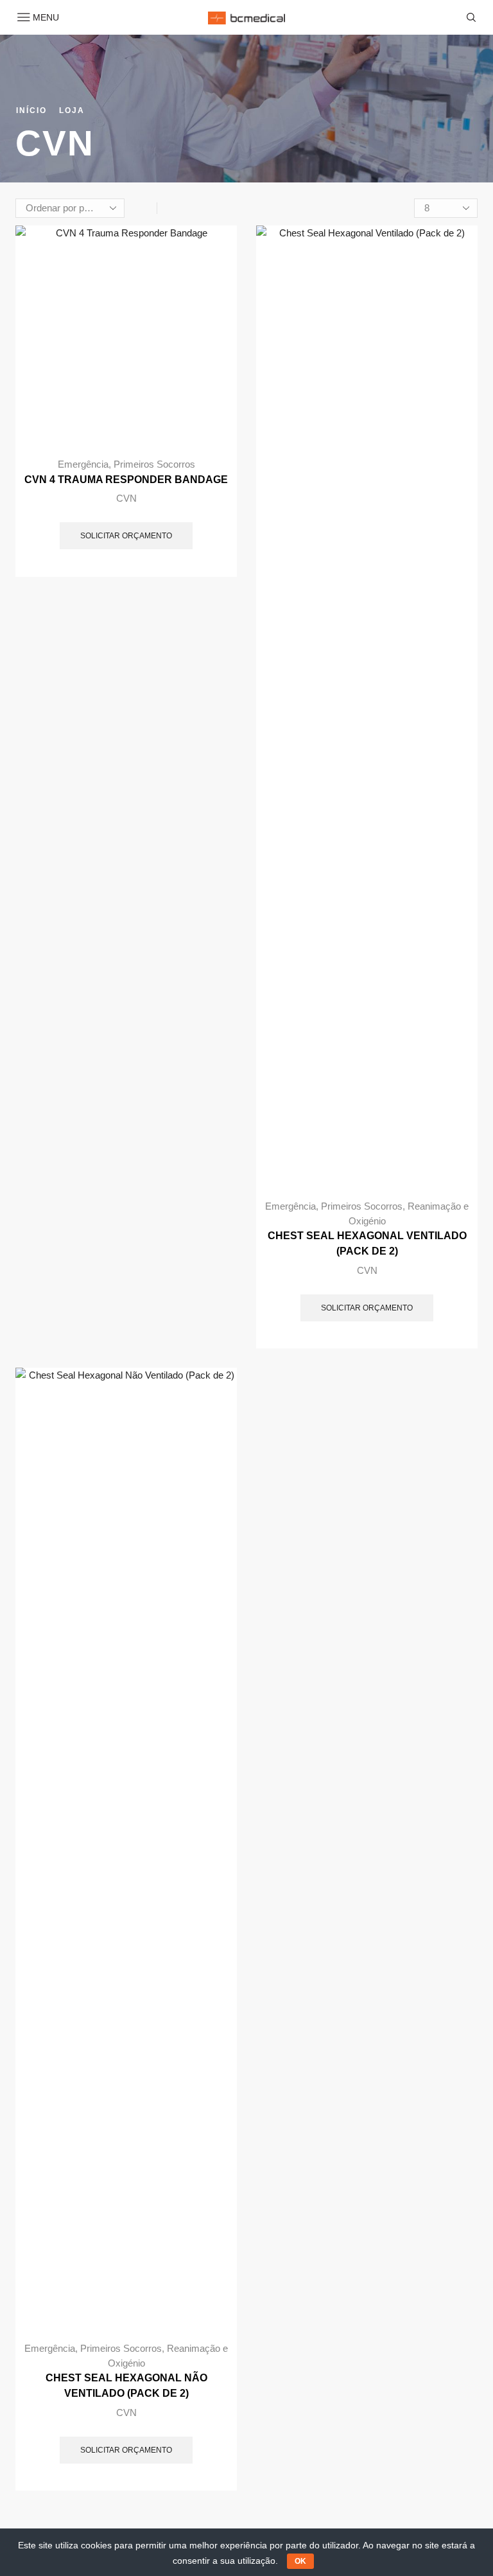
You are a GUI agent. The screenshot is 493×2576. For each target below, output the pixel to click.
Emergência (83, 464)
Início (31, 110)
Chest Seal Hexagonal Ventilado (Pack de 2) (367, 1243)
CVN (126, 498)
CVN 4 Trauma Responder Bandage (126, 480)
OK (300, 2561)
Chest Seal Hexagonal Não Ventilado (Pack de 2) (126, 2386)
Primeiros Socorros (154, 464)
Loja (72, 110)
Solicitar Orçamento (126, 536)
